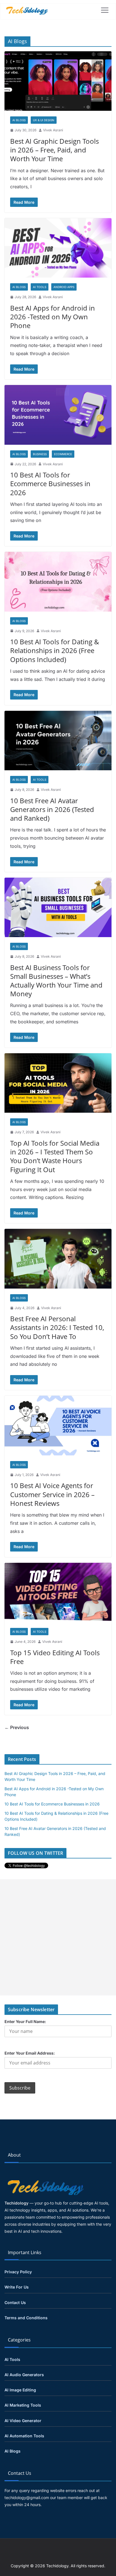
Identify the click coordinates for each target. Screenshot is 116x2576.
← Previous (17, 1727)
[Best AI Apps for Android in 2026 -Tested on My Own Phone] (58, 248)
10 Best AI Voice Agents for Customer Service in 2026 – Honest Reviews (52, 1494)
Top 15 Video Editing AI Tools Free (55, 1657)
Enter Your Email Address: (30, 2053)
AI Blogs (19, 120)
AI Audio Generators (24, 2375)
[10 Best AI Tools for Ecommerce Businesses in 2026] (58, 415)
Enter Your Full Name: (25, 2021)
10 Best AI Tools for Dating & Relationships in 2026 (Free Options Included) (55, 650)
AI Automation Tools (24, 2436)
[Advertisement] (58, 1937)
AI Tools (40, 287)
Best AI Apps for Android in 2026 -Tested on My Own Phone (53, 317)
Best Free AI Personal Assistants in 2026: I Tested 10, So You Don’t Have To (57, 1327)
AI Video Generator (23, 2421)
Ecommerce (63, 454)
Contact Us (15, 2302)
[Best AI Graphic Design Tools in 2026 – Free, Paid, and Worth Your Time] (58, 81)
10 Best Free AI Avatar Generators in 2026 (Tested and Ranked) (52, 809)
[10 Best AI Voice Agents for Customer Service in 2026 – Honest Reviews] (58, 1425)
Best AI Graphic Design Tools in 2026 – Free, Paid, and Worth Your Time (54, 150)
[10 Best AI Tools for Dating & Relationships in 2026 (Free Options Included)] (58, 582)
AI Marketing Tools (23, 2405)
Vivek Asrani (53, 130)
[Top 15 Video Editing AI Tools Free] (58, 1593)
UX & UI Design (44, 120)
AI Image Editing (20, 2390)
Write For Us (17, 2287)
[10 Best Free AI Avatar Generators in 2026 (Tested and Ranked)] (58, 741)
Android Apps (64, 287)
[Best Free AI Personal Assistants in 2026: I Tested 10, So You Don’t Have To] (58, 1259)
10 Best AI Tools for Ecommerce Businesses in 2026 (50, 483)
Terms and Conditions (26, 2318)
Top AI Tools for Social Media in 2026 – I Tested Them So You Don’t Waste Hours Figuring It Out (55, 1156)
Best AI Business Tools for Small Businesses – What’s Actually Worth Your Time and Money (56, 981)
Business (40, 454)
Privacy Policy (18, 2272)
